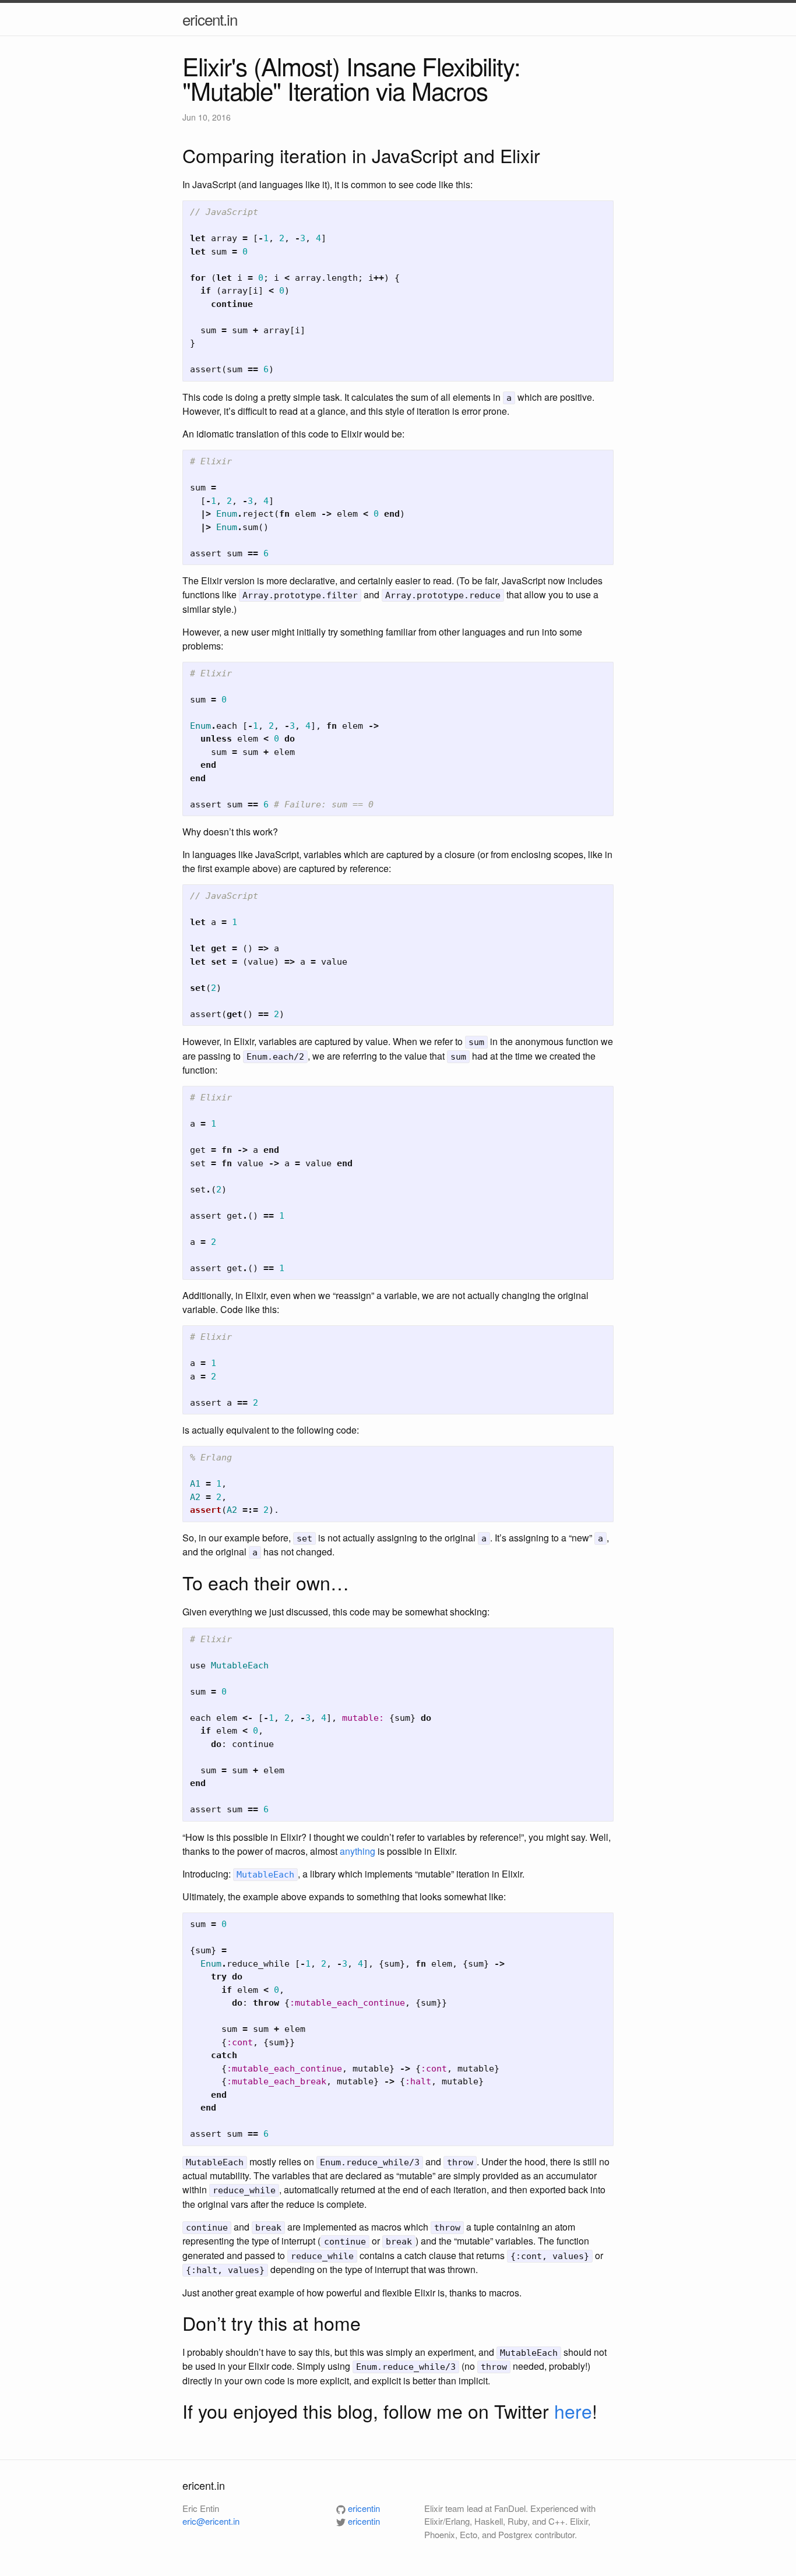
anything (358, 1851)
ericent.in (210, 19)
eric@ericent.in (211, 2521)
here (573, 2411)
